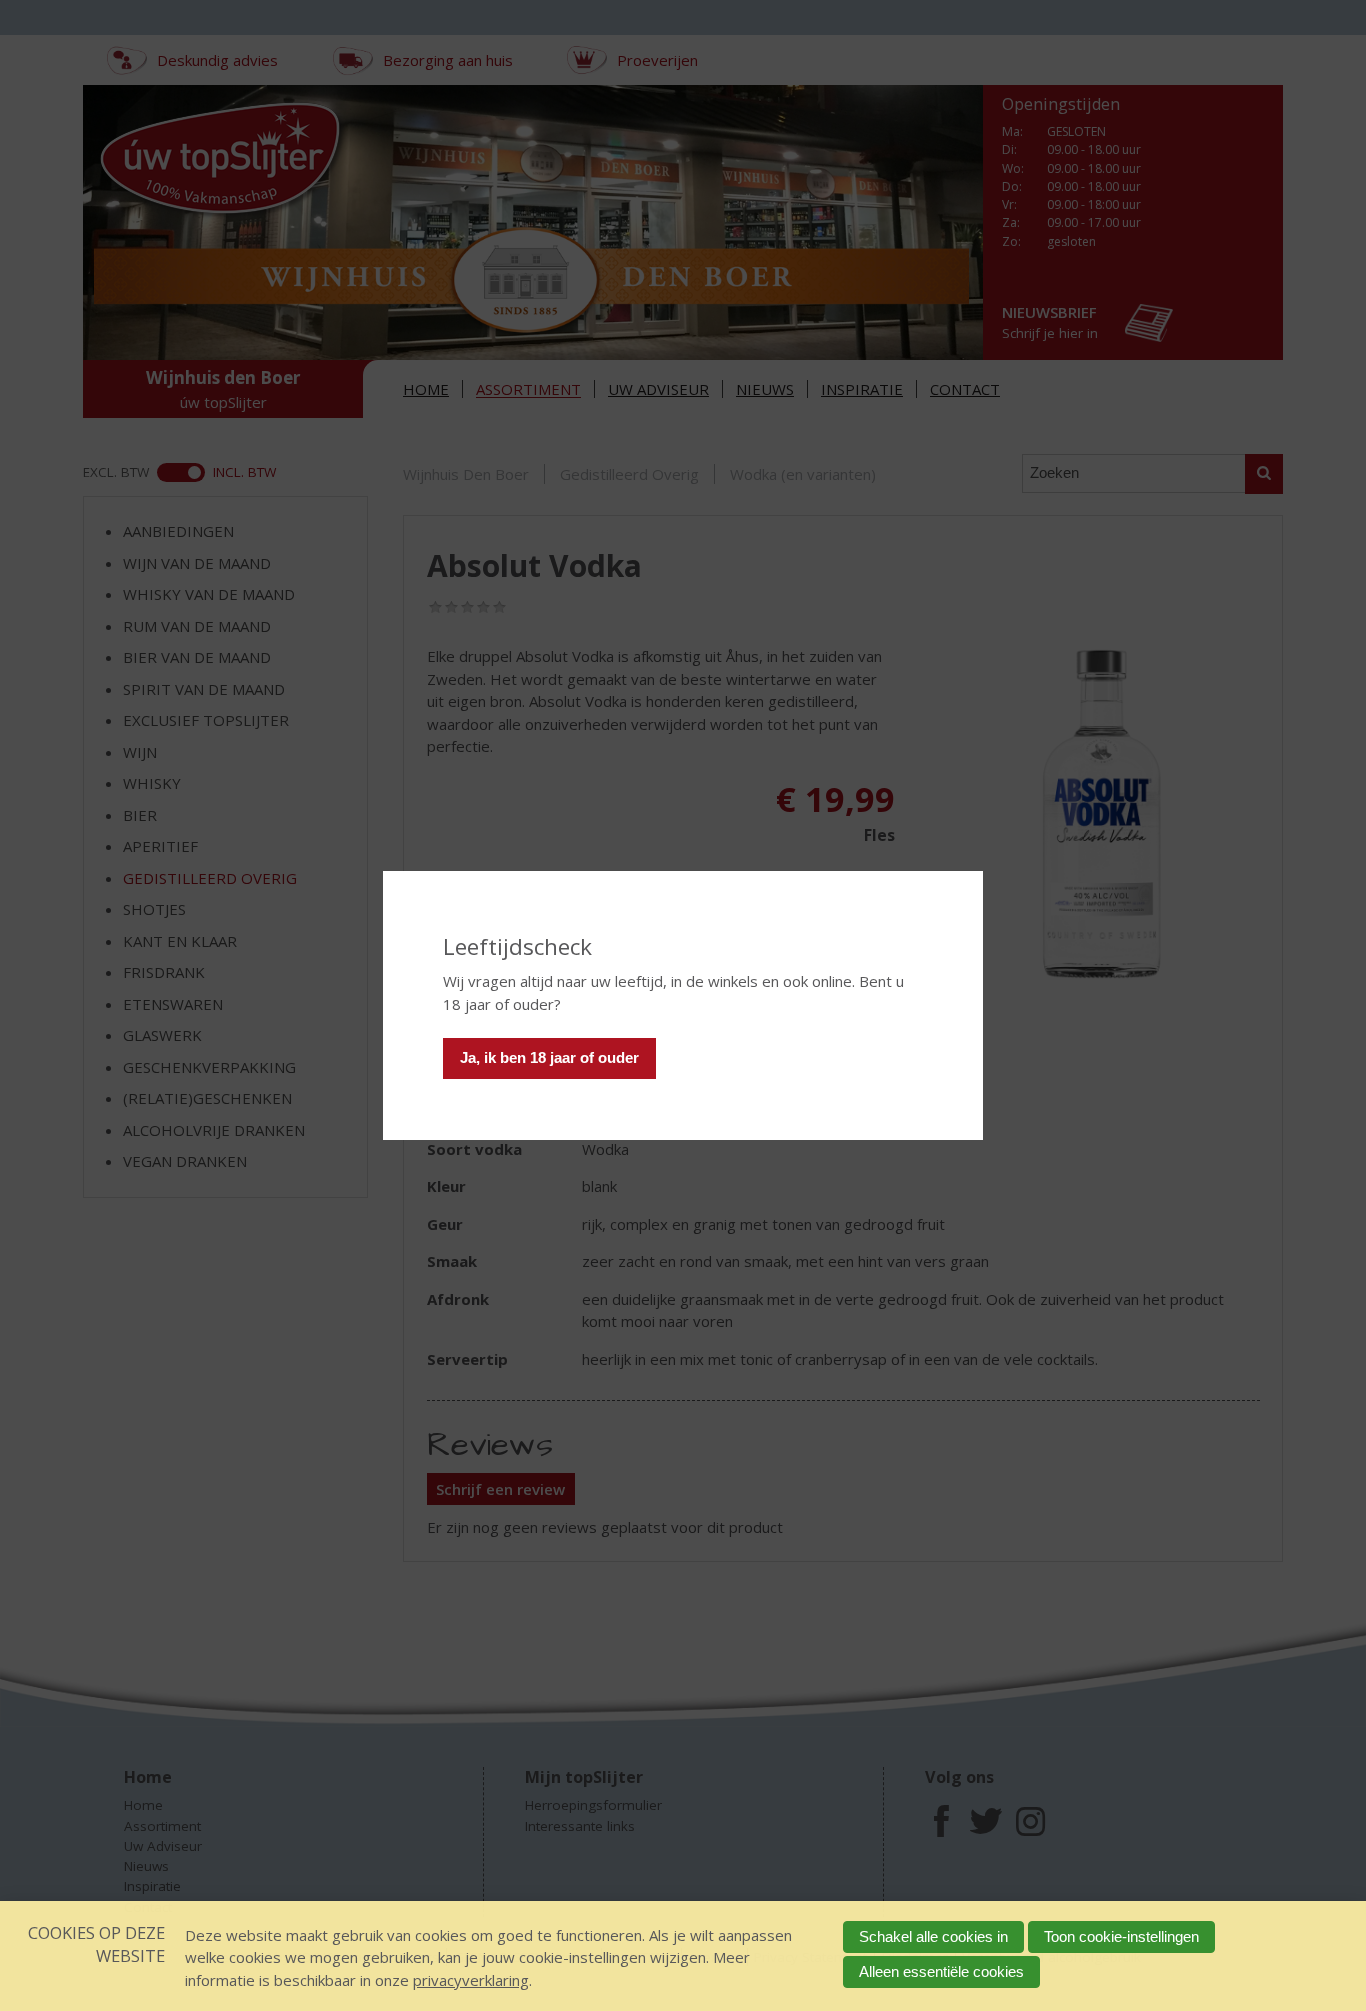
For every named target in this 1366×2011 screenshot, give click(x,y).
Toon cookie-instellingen (1121, 1936)
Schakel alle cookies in (933, 1936)
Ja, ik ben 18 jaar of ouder (549, 1057)
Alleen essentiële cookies (941, 1971)
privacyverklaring (471, 1980)
